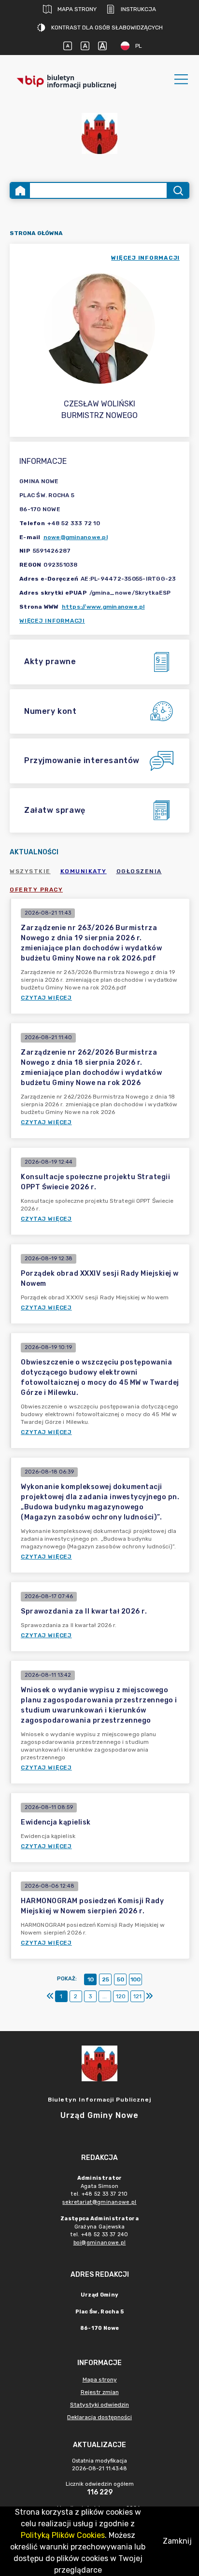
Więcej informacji (52, 621)
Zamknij (177, 2541)
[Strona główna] (20, 190)
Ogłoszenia (139, 871)
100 (135, 1979)
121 (137, 1996)
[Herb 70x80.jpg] (99, 133)
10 (91, 1979)
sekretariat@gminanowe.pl (99, 2202)
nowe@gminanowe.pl (76, 537)
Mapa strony (77, 9)
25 (106, 1979)
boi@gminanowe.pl (100, 2243)
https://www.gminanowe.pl (103, 607)
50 (121, 1979)
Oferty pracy (36, 890)
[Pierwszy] (50, 1996)
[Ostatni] (149, 1996)
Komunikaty (84, 871)
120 (121, 1996)
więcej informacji (145, 258)
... (105, 1996)
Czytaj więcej (46, 998)
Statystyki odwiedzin (99, 2405)
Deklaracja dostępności (99, 2417)
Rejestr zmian (100, 2392)
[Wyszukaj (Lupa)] (178, 190)
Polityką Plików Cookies (63, 2535)
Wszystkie (30, 871)
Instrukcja (138, 9)
